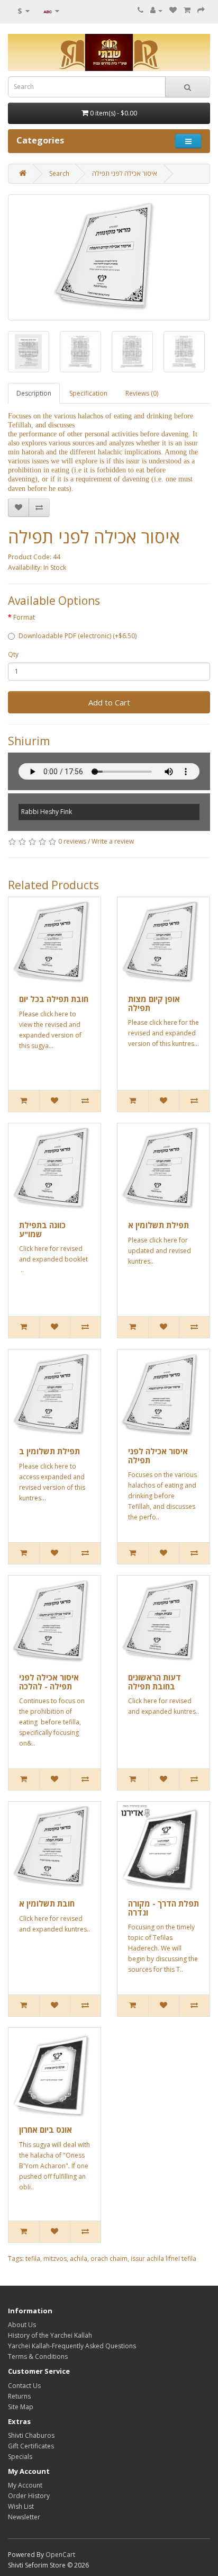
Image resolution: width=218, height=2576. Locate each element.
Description (34, 393)
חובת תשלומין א (47, 1903)
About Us (22, 2325)
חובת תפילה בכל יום (54, 999)
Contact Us (24, 2386)
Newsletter (24, 2517)
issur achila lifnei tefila (163, 2259)
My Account (25, 2485)
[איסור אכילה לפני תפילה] (109, 257)
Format (24, 617)
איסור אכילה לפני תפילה (125, 173)
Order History (29, 2496)
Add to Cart (109, 702)
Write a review (113, 841)
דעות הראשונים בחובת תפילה (155, 1682)
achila (79, 2259)
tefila (33, 2259)
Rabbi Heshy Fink (47, 812)
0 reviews (72, 841)
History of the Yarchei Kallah (50, 2335)
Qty (13, 654)
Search (59, 173)
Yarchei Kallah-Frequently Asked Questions (72, 2346)
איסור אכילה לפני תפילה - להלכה (49, 1682)
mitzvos (55, 2259)
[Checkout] (201, 10)
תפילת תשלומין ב (49, 1451)
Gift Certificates (31, 2446)
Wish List (21, 2506)
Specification (88, 393)
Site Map (21, 2407)
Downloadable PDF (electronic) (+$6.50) (78, 636)
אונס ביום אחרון (46, 2130)
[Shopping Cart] (187, 10)
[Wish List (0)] (173, 10)
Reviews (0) (142, 393)
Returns (19, 2396)
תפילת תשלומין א (158, 1225)
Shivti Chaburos (31, 2435)
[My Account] (156, 10)
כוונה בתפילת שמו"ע (42, 1229)
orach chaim (109, 2259)
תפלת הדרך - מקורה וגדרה (163, 1908)
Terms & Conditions (38, 2356)
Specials (20, 2457)
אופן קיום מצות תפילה (154, 1003)
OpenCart (60, 2555)
